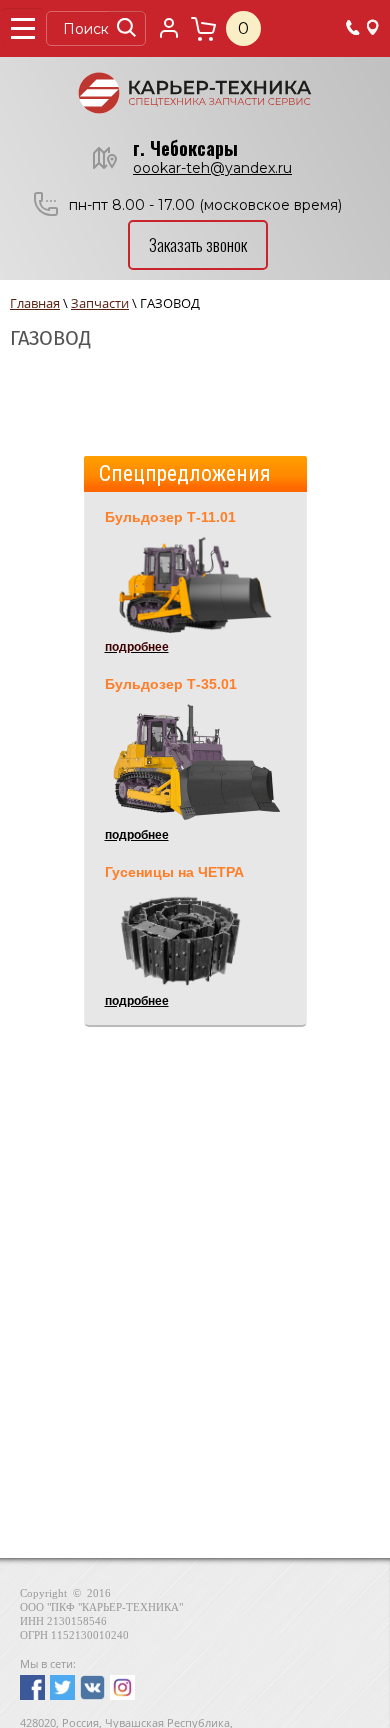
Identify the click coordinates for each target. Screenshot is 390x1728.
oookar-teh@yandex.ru (212, 168)
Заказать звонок (198, 244)
